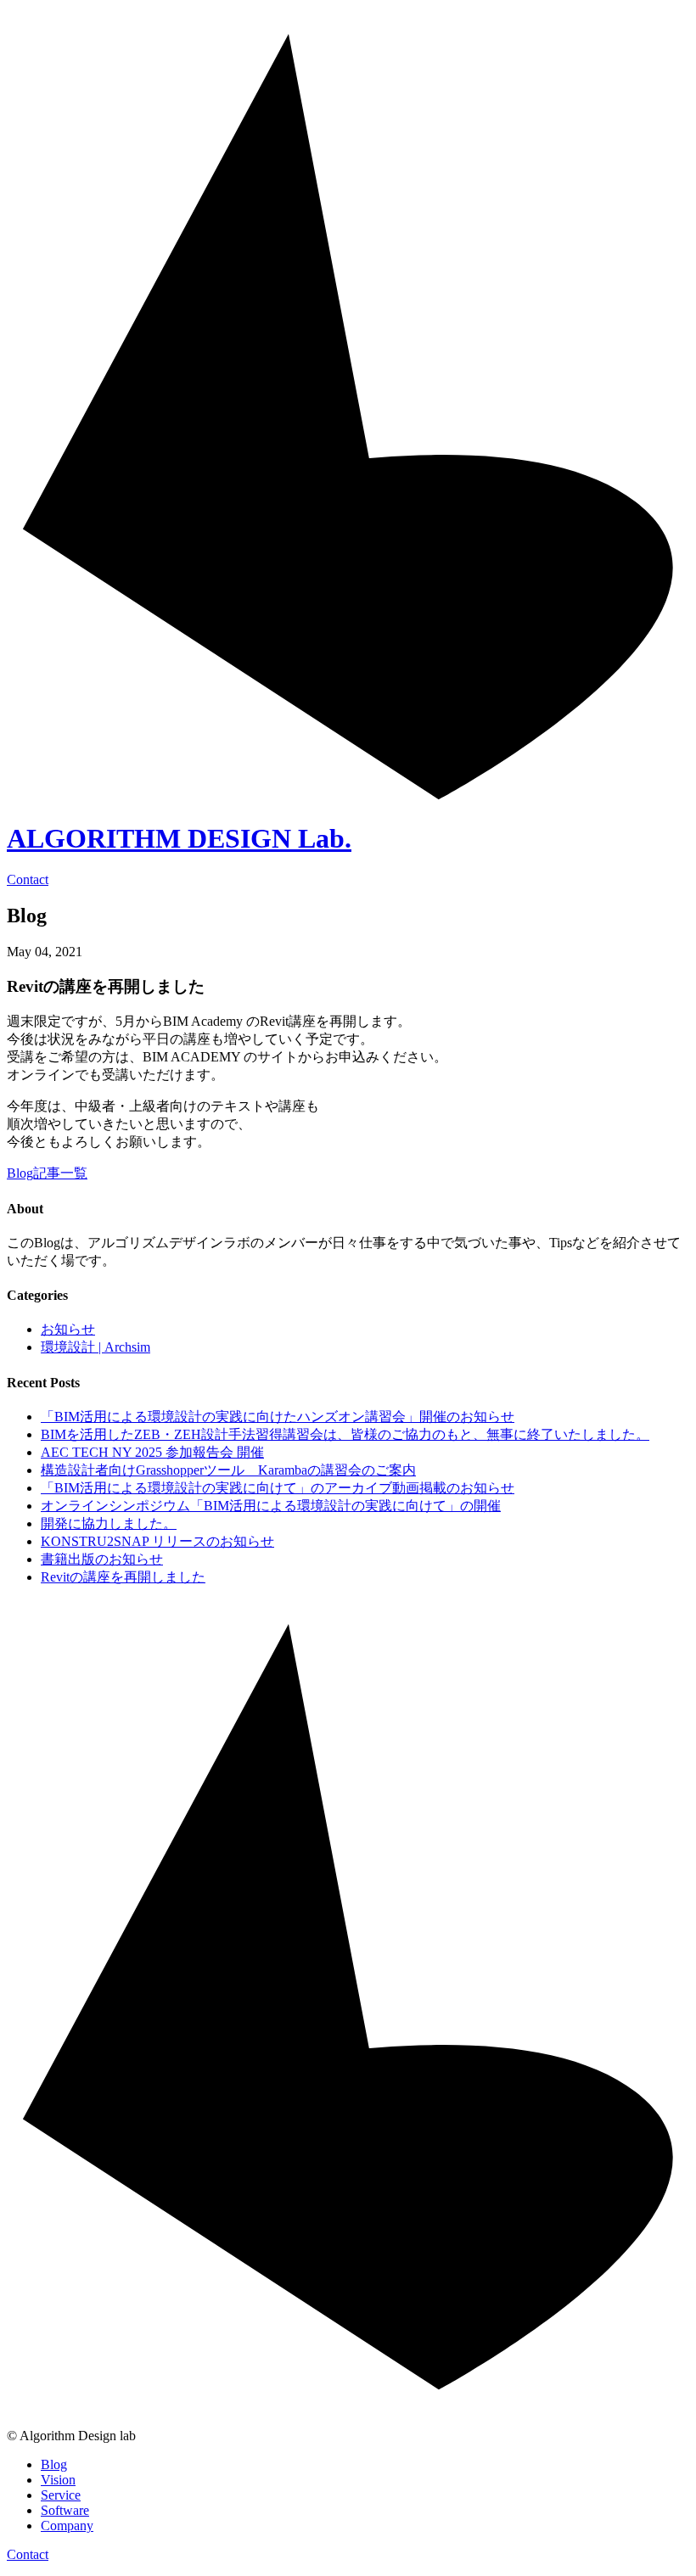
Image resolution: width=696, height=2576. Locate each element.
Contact (28, 2554)
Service (61, 2495)
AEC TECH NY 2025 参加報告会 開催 (152, 1452)
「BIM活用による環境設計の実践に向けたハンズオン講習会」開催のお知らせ (278, 1417)
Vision (58, 2480)
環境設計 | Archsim (95, 1347)
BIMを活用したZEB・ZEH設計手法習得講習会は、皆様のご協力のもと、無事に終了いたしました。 (345, 1434)
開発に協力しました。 (109, 1523)
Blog (54, 2464)
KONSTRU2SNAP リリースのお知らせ (157, 1541)
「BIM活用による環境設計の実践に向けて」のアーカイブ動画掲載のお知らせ (278, 1488)
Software (65, 2510)
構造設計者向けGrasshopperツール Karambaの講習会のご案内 (228, 1470)
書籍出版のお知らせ (102, 1559)
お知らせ (68, 1329)
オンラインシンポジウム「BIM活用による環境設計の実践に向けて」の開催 (271, 1506)
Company (67, 2526)
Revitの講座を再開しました (123, 1577)
